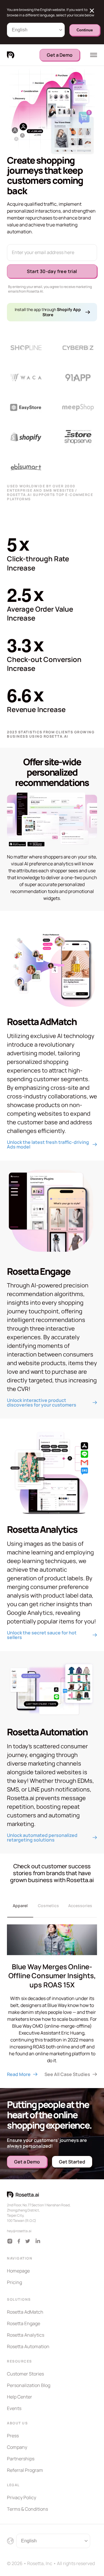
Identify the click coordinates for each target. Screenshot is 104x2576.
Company (17, 2447)
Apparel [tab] (20, 1906)
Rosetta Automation (28, 2346)
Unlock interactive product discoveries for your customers (42, 1403)
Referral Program (25, 2470)
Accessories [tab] (80, 1906)
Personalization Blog (29, 2385)
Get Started (72, 2162)
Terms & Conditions (27, 2509)
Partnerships (21, 2459)
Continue (85, 30)
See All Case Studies (67, 2074)
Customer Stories (25, 2374)
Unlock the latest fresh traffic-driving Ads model (48, 1144)
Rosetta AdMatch (25, 2312)
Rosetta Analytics (26, 2335)
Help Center (19, 2397)
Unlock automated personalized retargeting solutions (43, 1837)
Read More (19, 2074)
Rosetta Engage (24, 2323)
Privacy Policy (22, 2497)
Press (13, 2436)
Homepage (18, 2271)
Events (14, 2408)
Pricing (14, 2282)
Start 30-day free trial (52, 271)
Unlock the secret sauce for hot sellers (42, 1635)
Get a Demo (60, 55)
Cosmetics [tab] (48, 1906)
